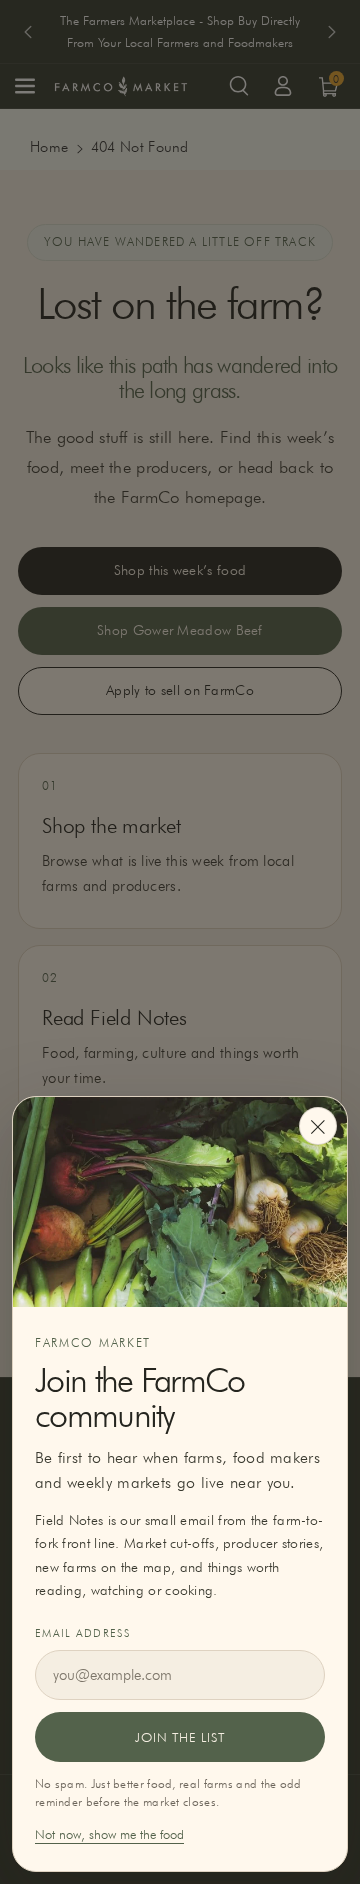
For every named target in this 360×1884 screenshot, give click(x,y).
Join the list (179, 1737)
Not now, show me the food (109, 1834)
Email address (82, 1633)
